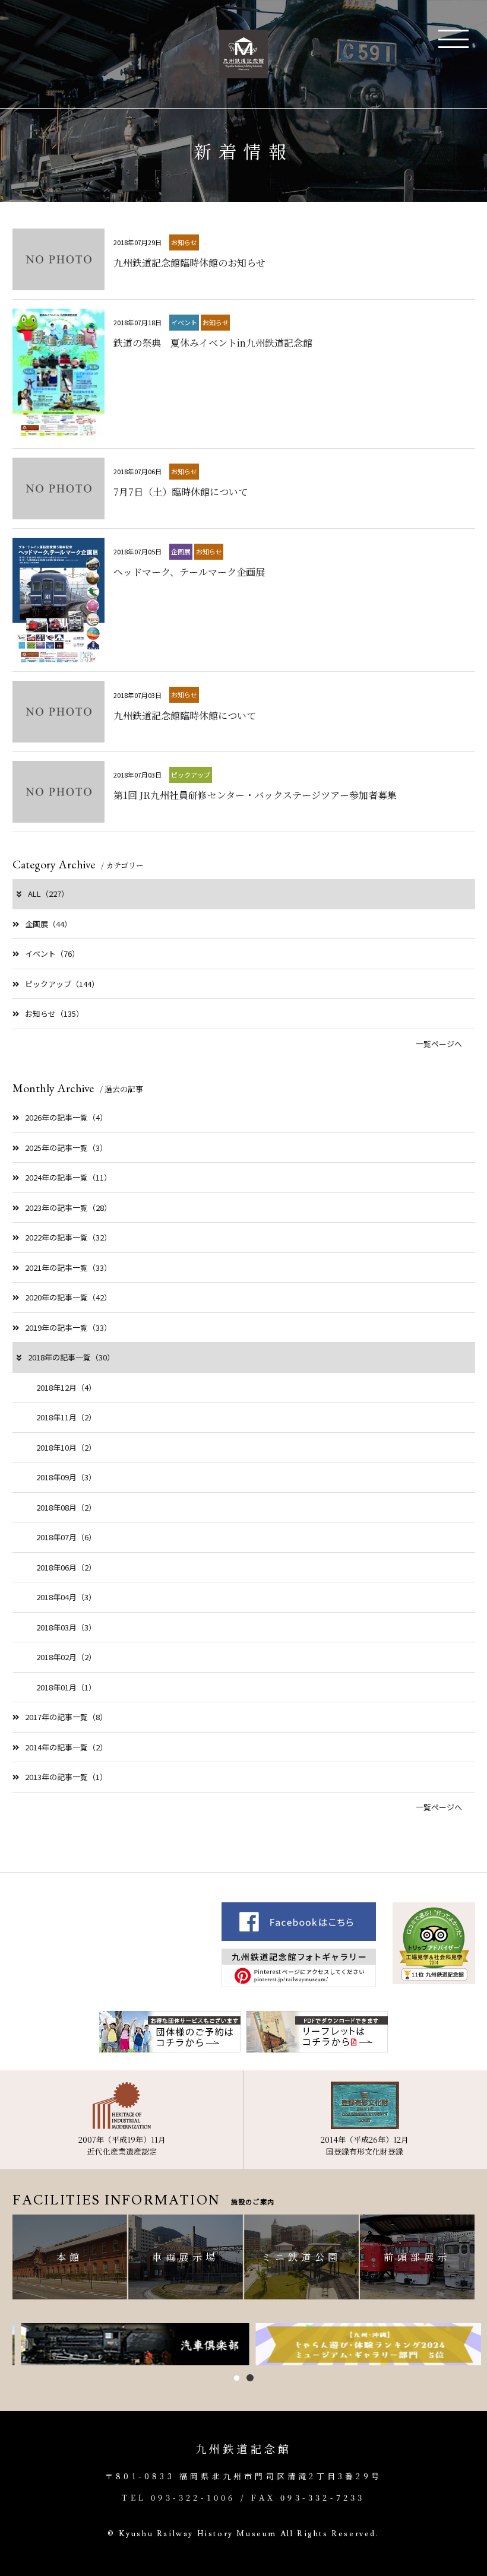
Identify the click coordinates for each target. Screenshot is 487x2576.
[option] (127, 2345)
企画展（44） (48, 924)
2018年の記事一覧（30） (71, 1357)
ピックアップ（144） (62, 984)
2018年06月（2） (66, 1567)
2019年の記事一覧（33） (68, 1327)
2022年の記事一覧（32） (68, 1237)
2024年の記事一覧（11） (68, 1177)
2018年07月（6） (66, 1537)
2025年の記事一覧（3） (66, 1148)
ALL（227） (48, 894)
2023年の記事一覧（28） (68, 1208)
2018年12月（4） (66, 1387)
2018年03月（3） (66, 1627)
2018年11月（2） (66, 1417)
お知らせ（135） (54, 1013)
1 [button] (237, 2378)
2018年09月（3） (66, 1477)
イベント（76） (52, 954)
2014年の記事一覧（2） (66, 1747)
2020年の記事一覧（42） (68, 1297)
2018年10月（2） (66, 1447)
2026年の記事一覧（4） (66, 1117)
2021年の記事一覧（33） (68, 1268)
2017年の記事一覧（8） (66, 1717)
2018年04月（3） (66, 1597)
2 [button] (250, 2378)
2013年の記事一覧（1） (66, 1777)
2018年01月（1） (66, 1687)
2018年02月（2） (66, 1657)
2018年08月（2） (66, 1507)
